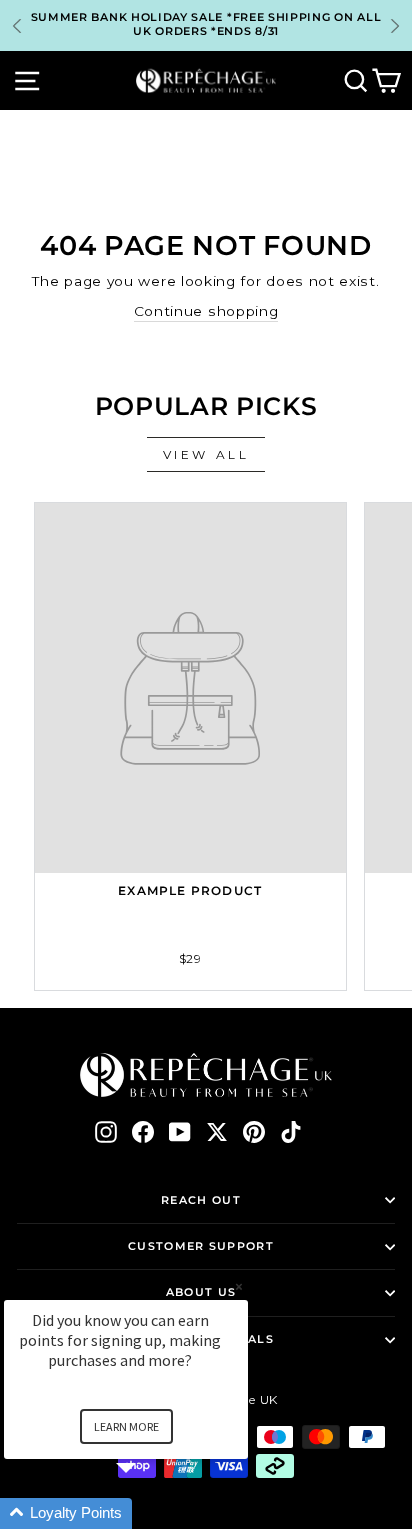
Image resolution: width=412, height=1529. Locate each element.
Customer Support (201, 1246)
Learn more (126, 1426)
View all (206, 454)
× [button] (239, 1286)
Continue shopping (206, 311)
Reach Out (201, 1200)
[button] (150, 1513)
